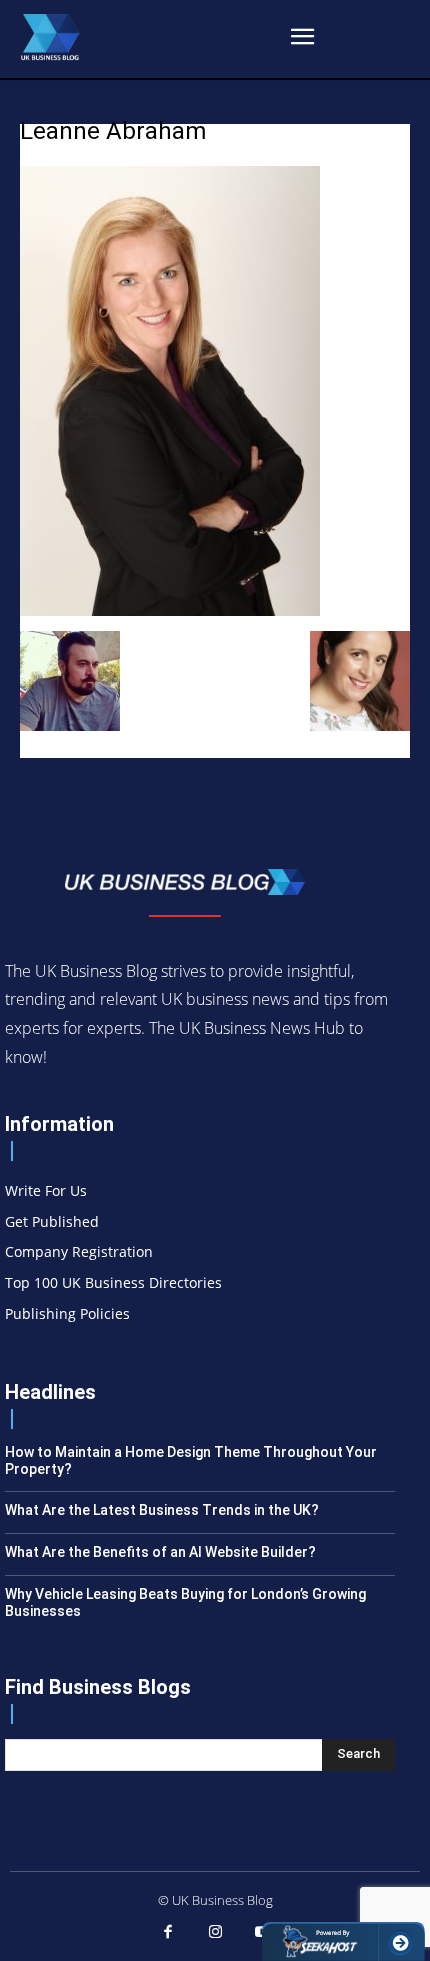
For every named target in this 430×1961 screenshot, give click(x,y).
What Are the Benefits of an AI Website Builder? (160, 1552)
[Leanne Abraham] (170, 610)
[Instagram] (215, 1933)
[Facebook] (168, 1933)
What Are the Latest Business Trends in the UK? (162, 1510)
